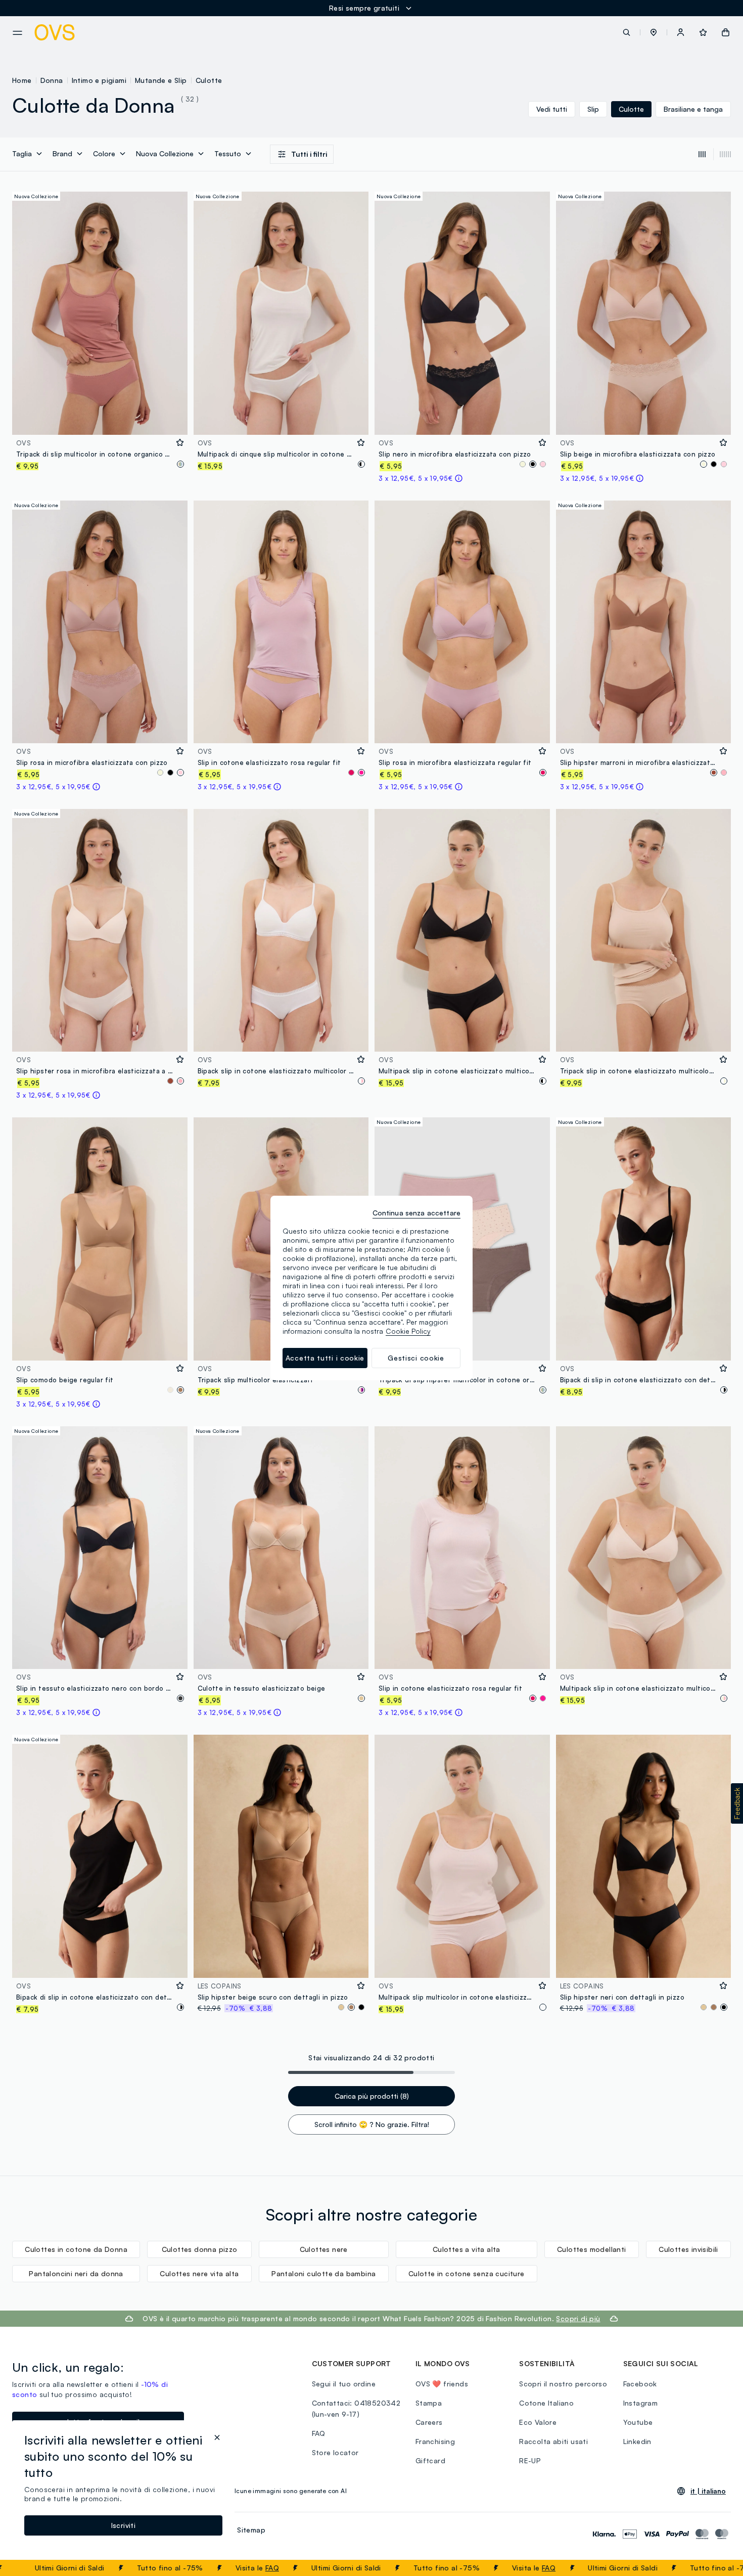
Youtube (638, 2422)
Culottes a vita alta (467, 2249)
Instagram (641, 2403)
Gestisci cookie (416, 1358)
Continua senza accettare (416, 1213)
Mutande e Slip (161, 80)
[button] (654, 32)
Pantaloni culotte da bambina (323, 2273)
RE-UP (530, 2460)
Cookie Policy (408, 1331)
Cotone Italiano (546, 2403)
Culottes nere (324, 2249)
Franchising (435, 2441)
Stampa (429, 2403)
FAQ (206, 2568)
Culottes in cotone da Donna (76, 2249)
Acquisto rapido (100, 420)
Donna (52, 80)
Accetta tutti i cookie (325, 1358)
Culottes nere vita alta (199, 2273)
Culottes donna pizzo (200, 2249)
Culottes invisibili (688, 2249)
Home (22, 80)
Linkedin (637, 2441)
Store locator (335, 2452)
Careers (429, 2422)
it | (708, 2491)
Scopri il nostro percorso (563, 2384)
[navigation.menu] (17, 33)
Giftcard (430, 2460)
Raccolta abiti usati (553, 2441)
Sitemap (251, 2530)
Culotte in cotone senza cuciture (467, 2273)
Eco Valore (538, 2422)
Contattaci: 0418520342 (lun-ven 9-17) (356, 2408)
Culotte (209, 80)
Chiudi (716, 2568)
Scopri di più (578, 2318)
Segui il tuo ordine (344, 2384)
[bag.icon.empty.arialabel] (726, 32)
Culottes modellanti (592, 2249)
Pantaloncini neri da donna (76, 2273)
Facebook (640, 2384)
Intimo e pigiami (99, 80)
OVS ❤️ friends (442, 2384)
